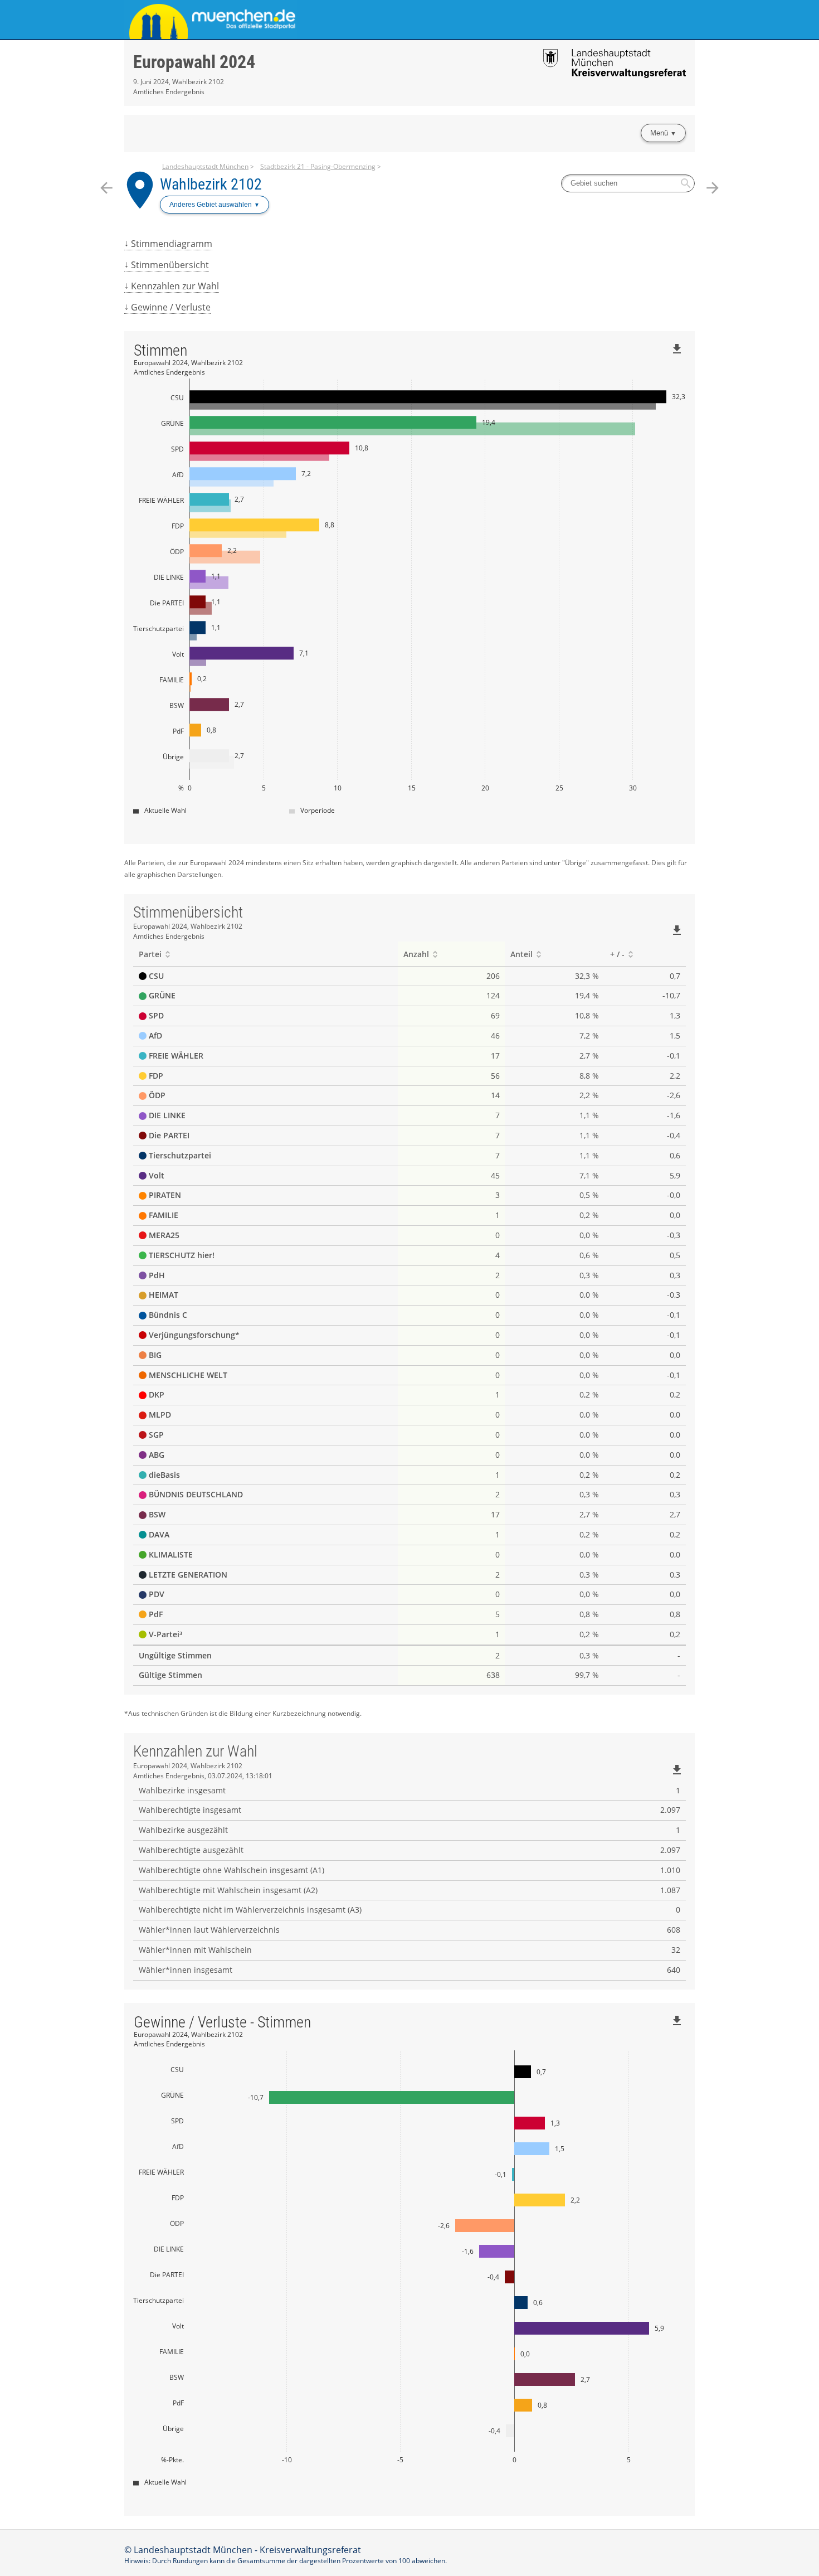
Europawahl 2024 (194, 62)
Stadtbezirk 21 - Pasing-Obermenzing (318, 166)
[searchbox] (628, 183)
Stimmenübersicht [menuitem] (170, 265)
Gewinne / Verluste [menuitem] (171, 307)
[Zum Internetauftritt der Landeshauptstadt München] (267, 20)
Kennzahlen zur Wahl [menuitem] (175, 286)
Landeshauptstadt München (205, 166)
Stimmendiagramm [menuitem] (172, 244)
